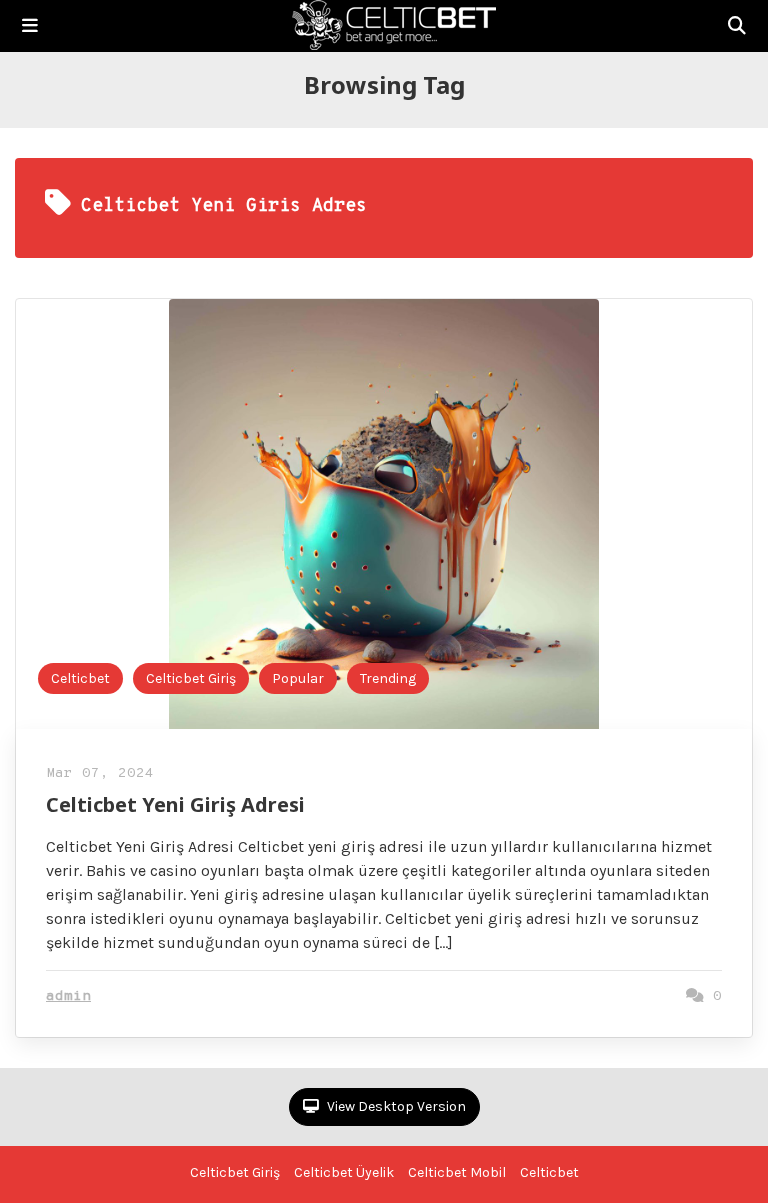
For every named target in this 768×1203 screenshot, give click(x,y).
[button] (30, 26)
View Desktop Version (395, 1106)
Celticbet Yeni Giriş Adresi (175, 804)
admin (68, 996)
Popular (298, 678)
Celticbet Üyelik (344, 1172)
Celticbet (80, 678)
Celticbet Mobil (457, 1172)
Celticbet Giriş (191, 678)
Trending (388, 678)
